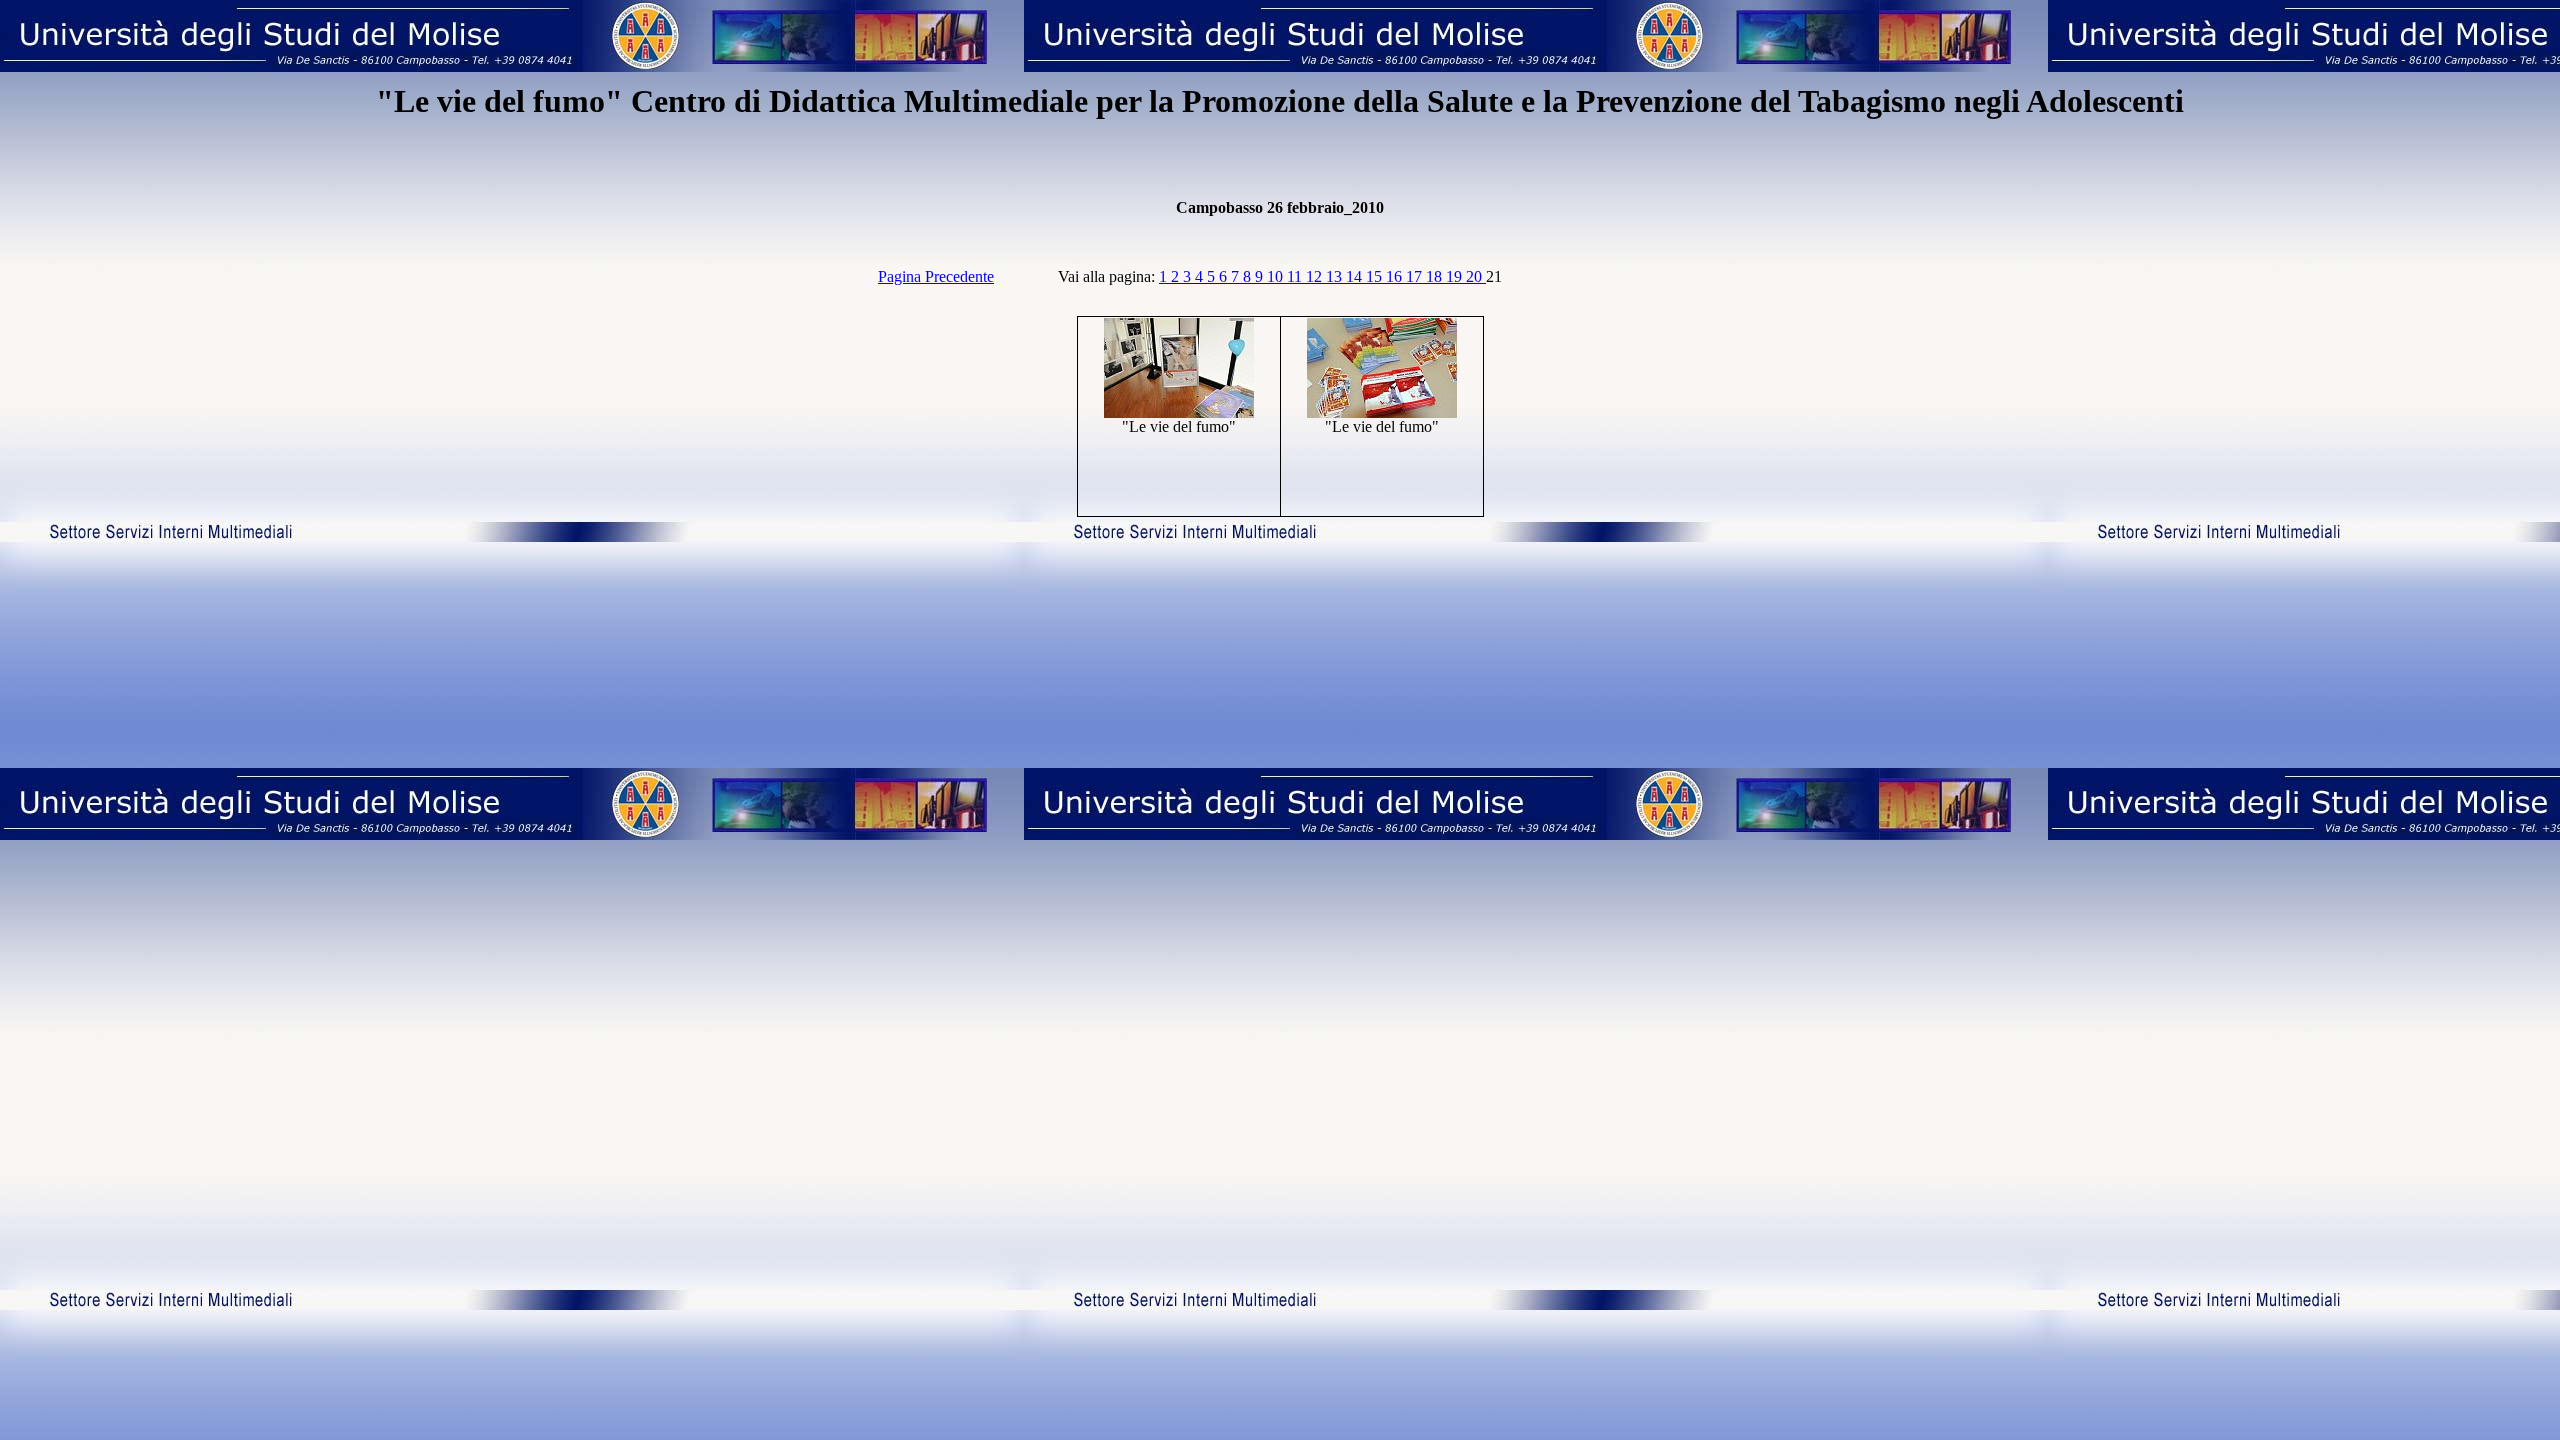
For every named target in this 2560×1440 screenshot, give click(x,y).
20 (1476, 276)
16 (1396, 276)
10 (1277, 276)
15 (1376, 276)
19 (1456, 276)
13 (1336, 276)
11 (1296, 276)
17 (1416, 276)
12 (1316, 276)
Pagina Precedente (936, 276)
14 (1356, 276)
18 (1436, 276)
